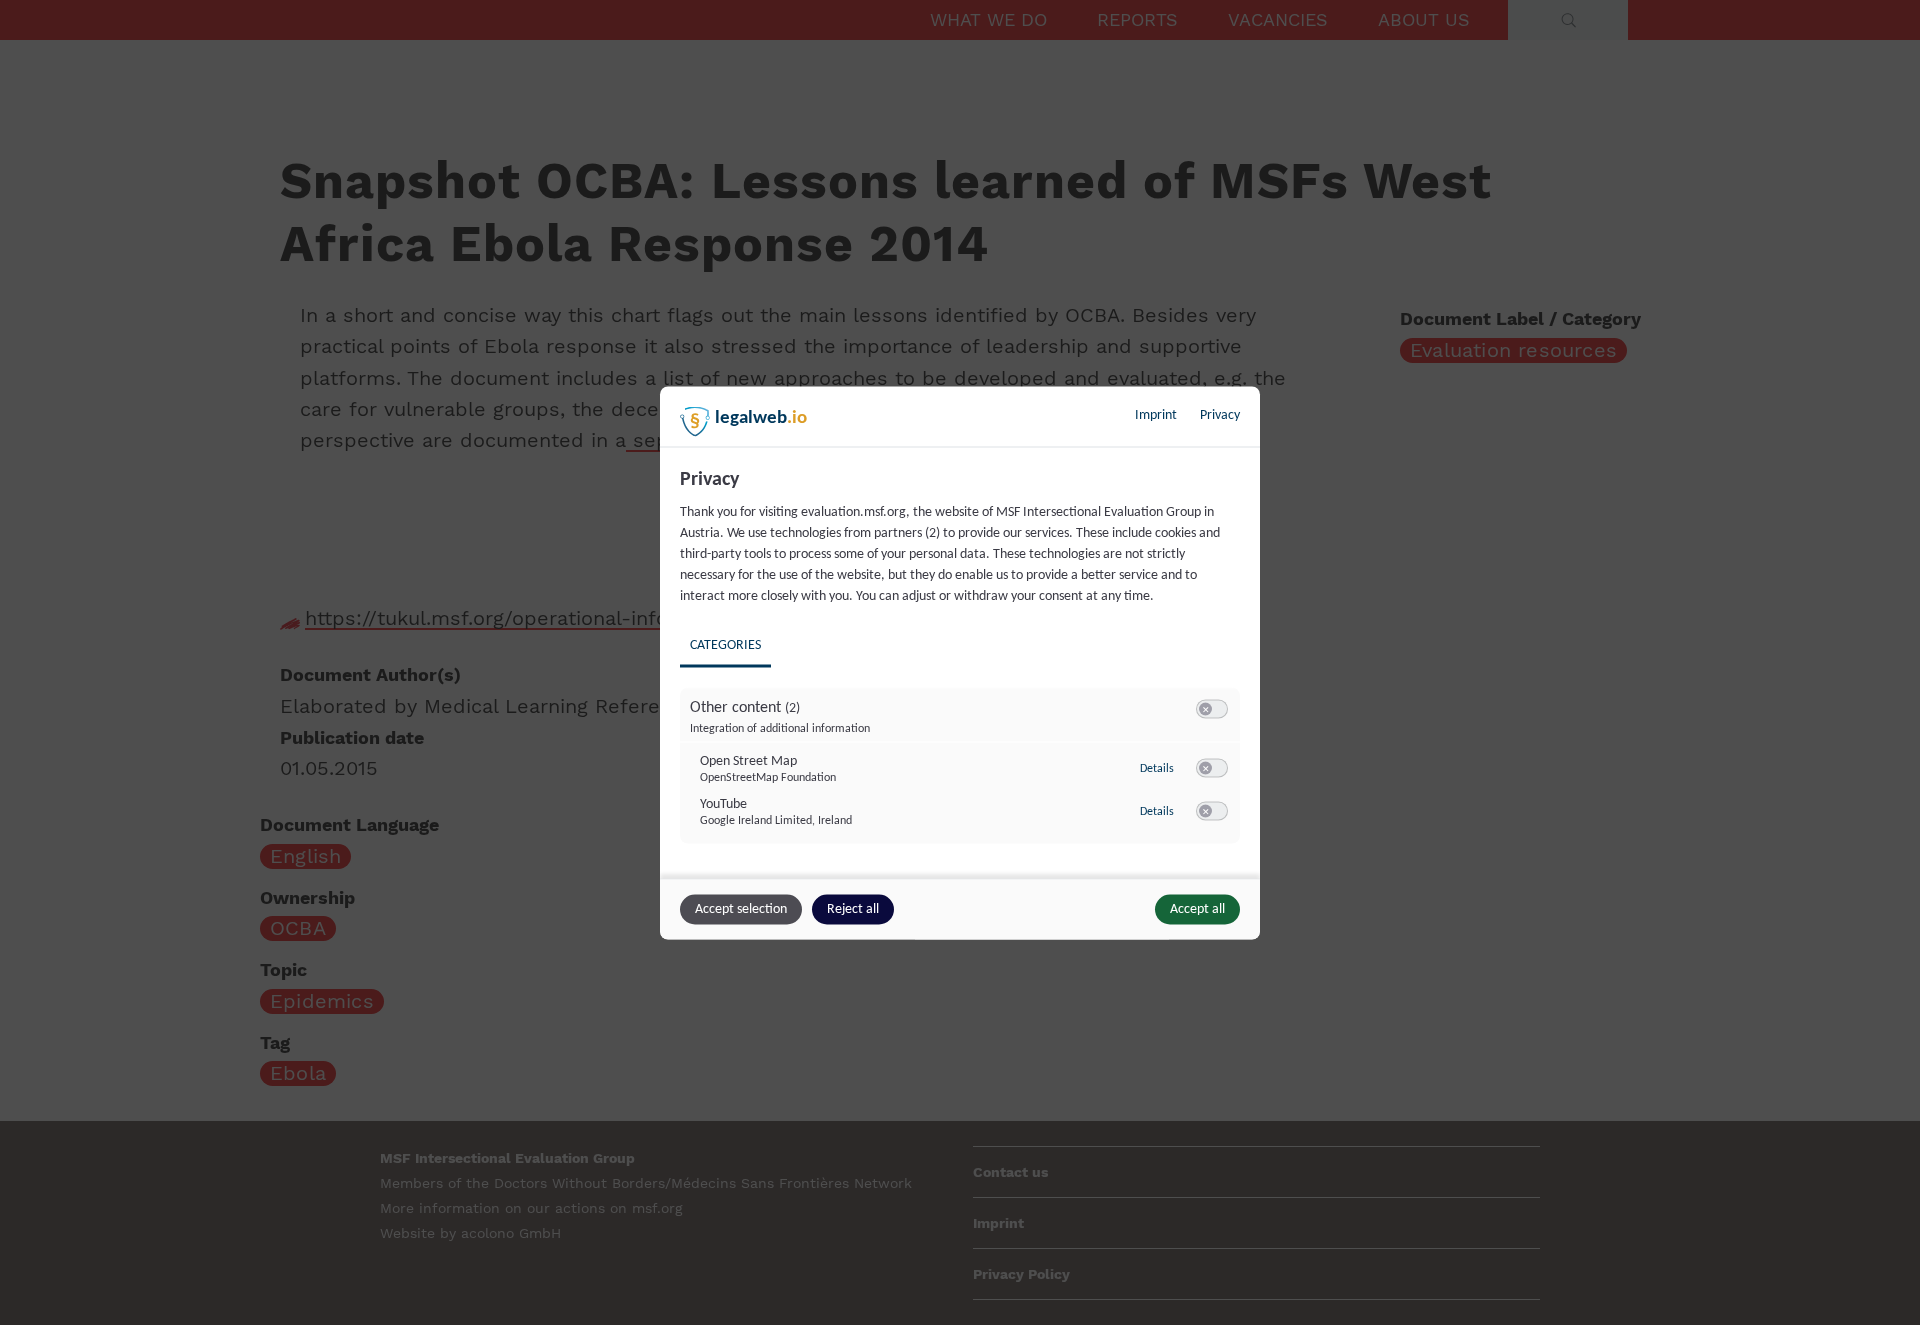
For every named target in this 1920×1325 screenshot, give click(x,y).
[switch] (1212, 709)
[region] (962, 670)
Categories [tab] (725, 644)
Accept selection (741, 908)
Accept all (1197, 908)
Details (1157, 769)
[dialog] (960, 662)
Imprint (1156, 414)
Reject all (853, 908)
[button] (1205, 708)
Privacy (1220, 414)
